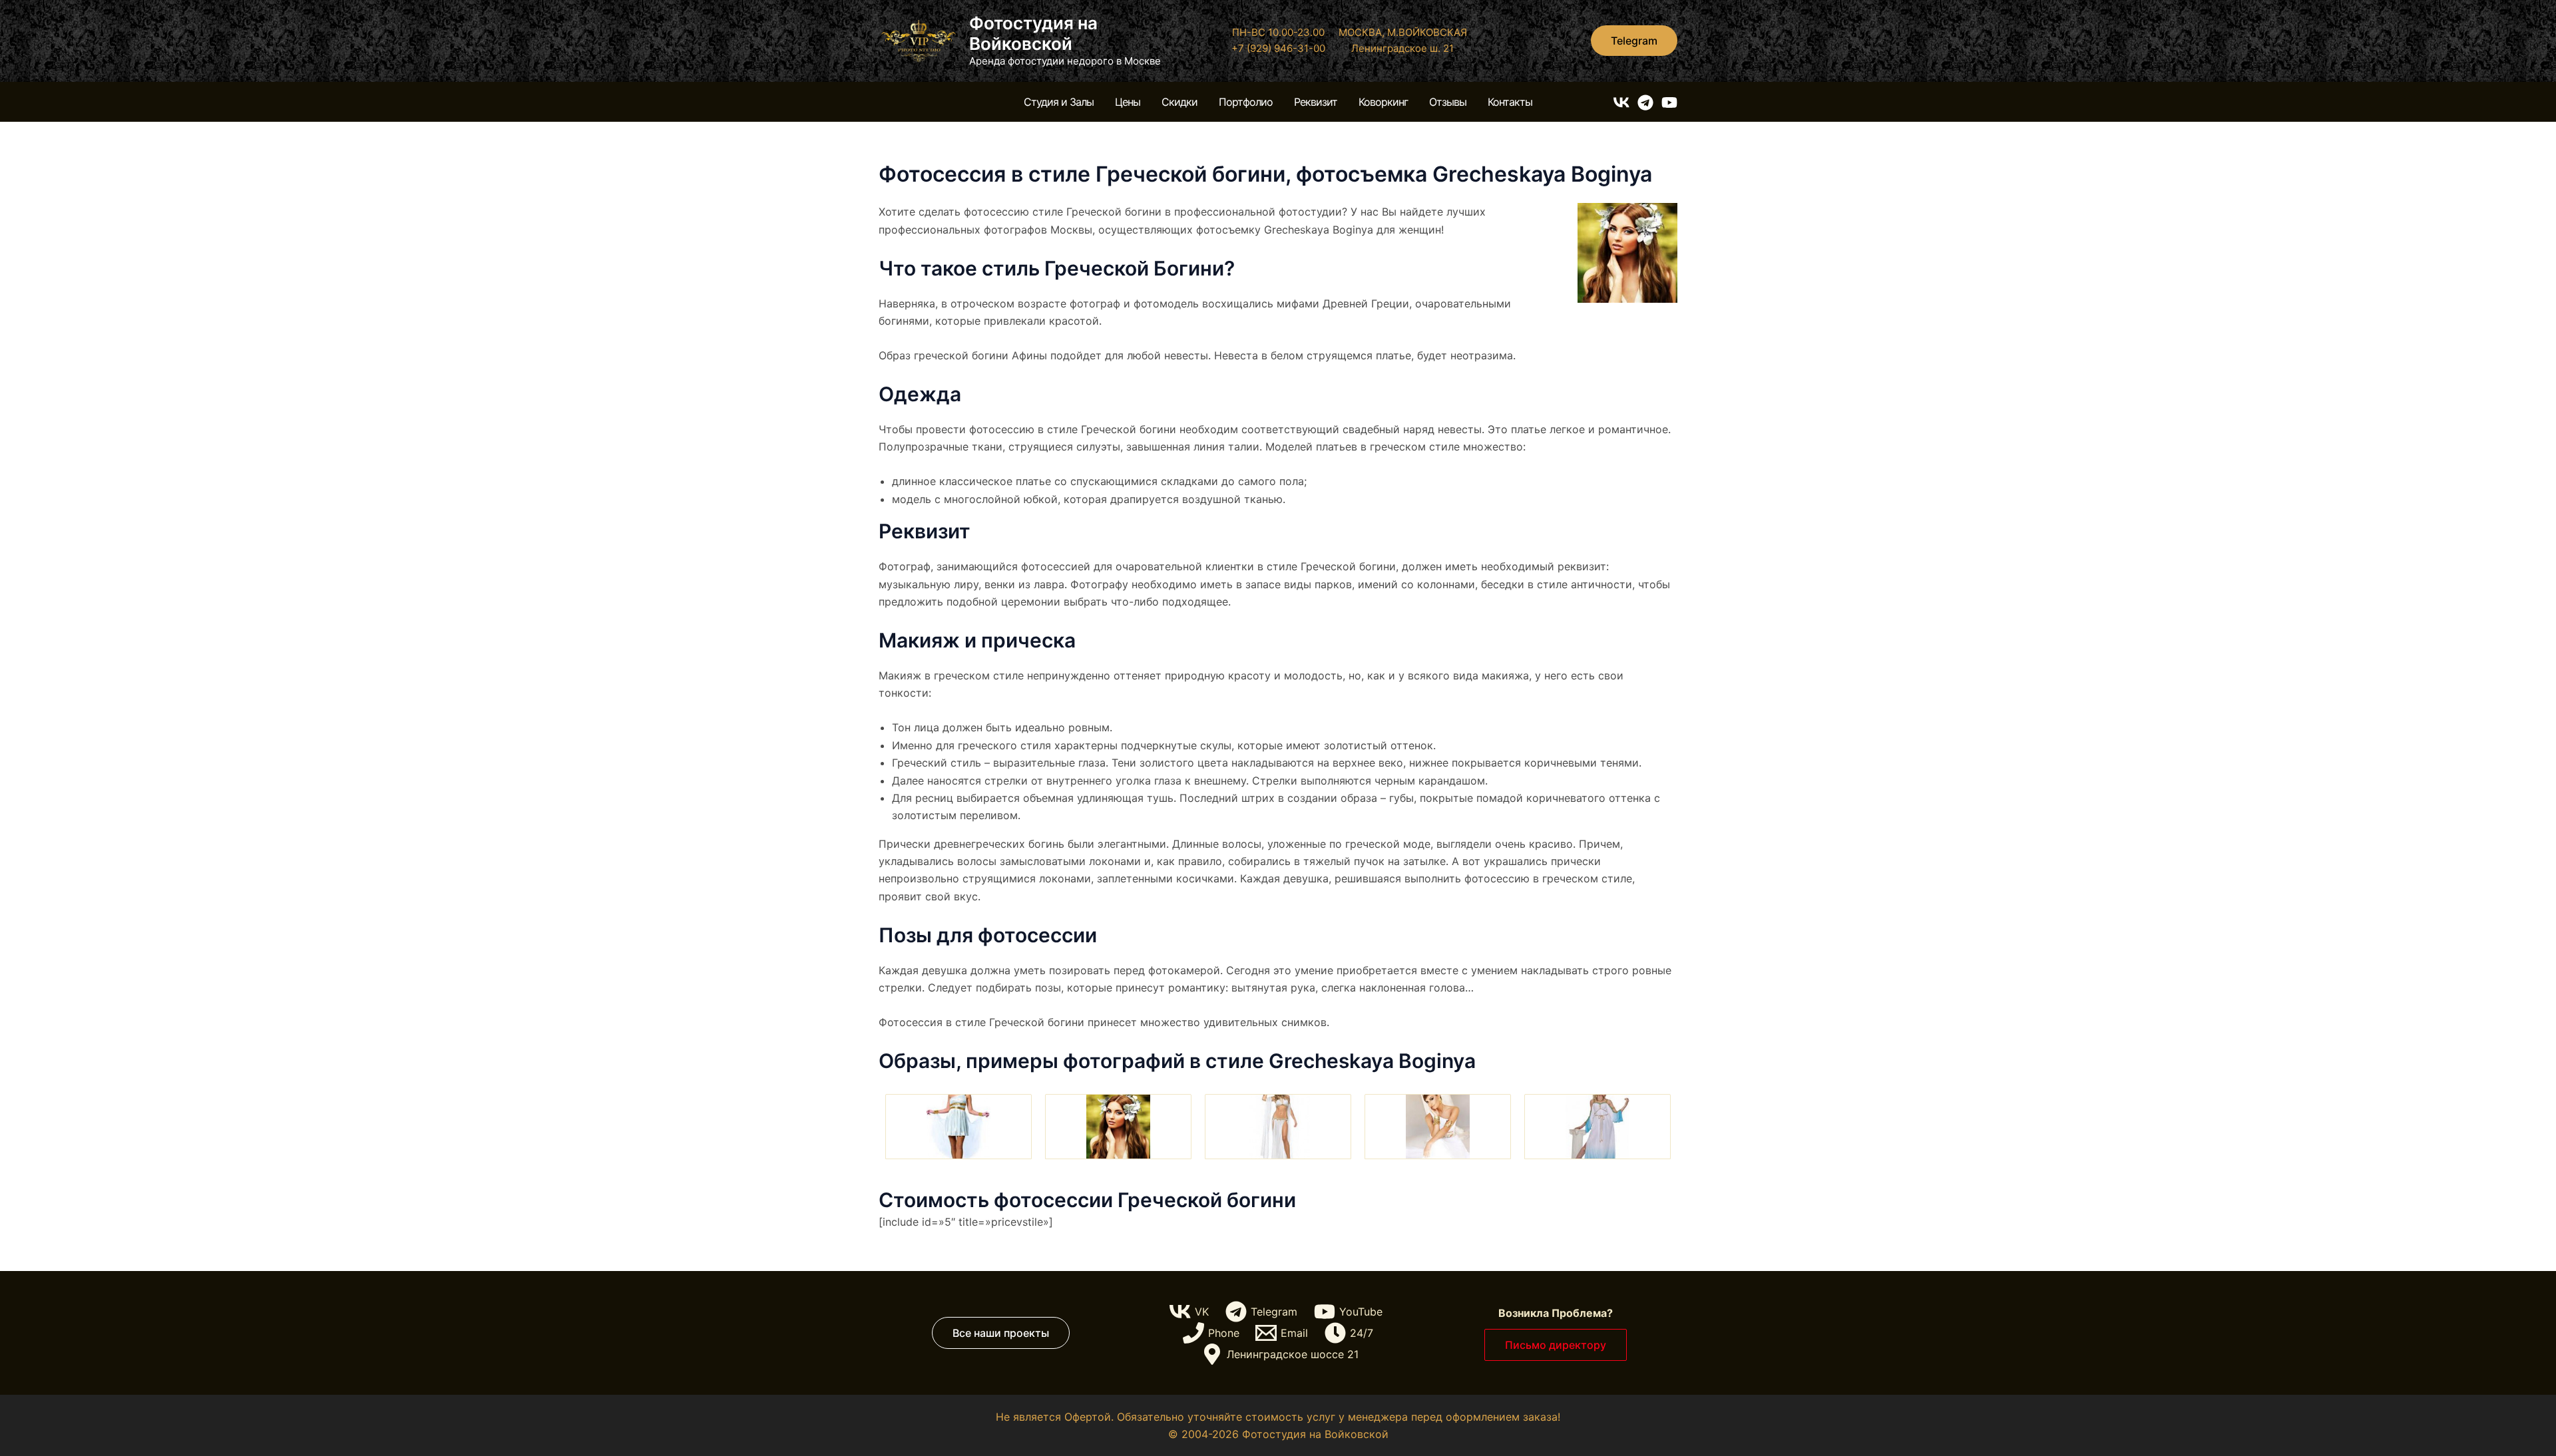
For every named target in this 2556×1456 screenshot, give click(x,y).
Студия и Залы (1059, 102)
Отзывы (1448, 102)
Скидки (1179, 102)
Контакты (1510, 102)
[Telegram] (1645, 102)
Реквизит (1316, 102)
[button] (1634, 41)
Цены (1128, 102)
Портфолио (1246, 102)
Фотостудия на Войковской (1033, 33)
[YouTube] (1669, 102)
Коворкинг (1383, 102)
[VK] (1621, 102)
